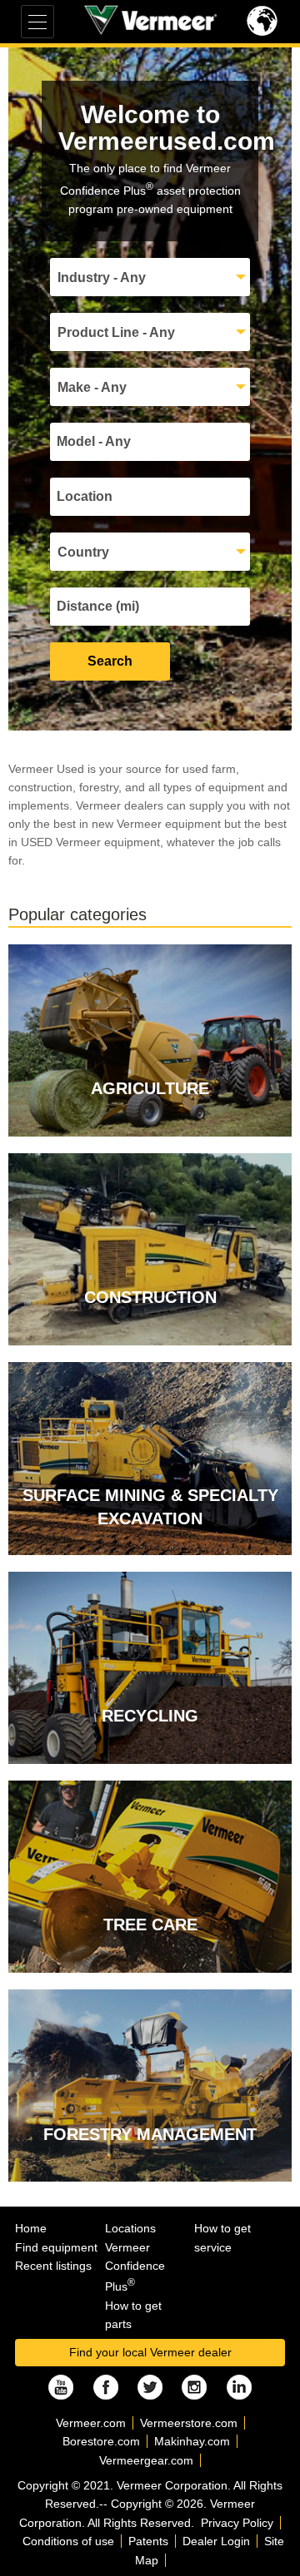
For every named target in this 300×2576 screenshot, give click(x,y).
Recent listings (53, 2266)
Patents (148, 2541)
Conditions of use (68, 2541)
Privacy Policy (237, 2523)
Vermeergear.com (146, 2460)
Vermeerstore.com (189, 2423)
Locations (130, 2228)
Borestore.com (101, 2441)
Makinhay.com (192, 2441)
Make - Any (92, 387)
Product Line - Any (116, 332)
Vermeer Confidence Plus (135, 2267)
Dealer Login (216, 2541)
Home (31, 2228)
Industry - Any (102, 277)
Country (83, 552)
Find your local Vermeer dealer (150, 2352)
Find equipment (56, 2247)
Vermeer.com (91, 2423)
